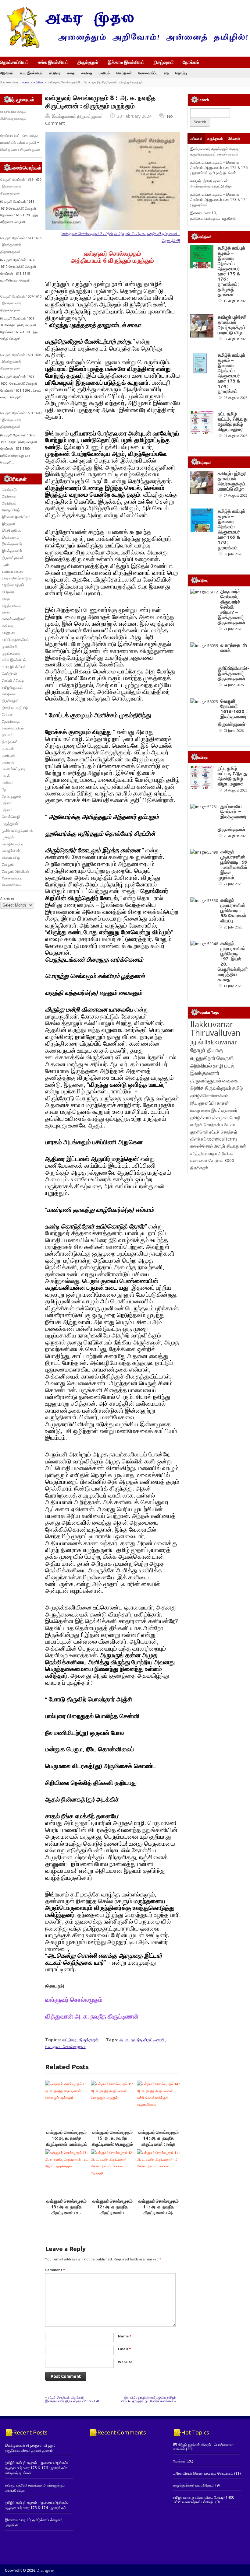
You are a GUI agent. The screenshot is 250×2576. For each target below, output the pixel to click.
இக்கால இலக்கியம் (126, 62)
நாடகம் (7, 735)
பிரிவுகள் (234, 138)
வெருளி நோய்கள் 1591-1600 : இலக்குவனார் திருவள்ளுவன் (21, 420)
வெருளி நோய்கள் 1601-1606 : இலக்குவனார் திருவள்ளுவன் (21, 362)
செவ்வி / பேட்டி (13, 680)
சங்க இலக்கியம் (53, 62)
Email (124, 2349)
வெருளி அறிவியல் (15, 871)
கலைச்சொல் (202, 1146)
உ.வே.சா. (229, 1125)
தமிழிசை (9, 694)
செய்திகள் (124, 73)
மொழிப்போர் (11, 851)
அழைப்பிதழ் (11, 510)
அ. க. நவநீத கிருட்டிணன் (142, 2040)
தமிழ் (237, 1088)
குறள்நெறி (10, 646)
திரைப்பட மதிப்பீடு (15, 708)
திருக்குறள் (88, 62)
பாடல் (6, 776)
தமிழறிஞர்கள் (12, 687)
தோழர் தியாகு (226, 1146)
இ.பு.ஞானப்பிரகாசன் (210, 1103)
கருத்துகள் (215, 138)
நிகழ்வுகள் (164, 62)
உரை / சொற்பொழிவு (17, 578)
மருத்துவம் (10, 824)
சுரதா (212, 1153)
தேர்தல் (7, 714)
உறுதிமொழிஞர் (13, 585)
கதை (71, 73)
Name (125, 2336)
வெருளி (8, 864)
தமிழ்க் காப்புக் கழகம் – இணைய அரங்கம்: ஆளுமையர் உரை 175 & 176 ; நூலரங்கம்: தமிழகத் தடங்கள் (219, 168)
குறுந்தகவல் (11, 653)
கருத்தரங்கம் (12, 605)
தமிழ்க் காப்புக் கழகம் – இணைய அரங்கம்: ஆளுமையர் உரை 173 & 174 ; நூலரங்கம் (219, 200)
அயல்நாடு (9, 489)
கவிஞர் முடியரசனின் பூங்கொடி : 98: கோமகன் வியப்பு (233, 910)
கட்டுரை (55, 73)
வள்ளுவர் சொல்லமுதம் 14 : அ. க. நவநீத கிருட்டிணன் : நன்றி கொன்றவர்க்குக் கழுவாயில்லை (159, 2144)
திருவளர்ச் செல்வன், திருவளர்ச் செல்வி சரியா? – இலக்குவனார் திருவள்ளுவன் (232, 607)
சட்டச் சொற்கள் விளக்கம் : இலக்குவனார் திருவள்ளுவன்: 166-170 (72, 2399)
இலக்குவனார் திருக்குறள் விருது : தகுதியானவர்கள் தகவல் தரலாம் (215, 152)
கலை (6, 612)
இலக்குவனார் (12, 544)
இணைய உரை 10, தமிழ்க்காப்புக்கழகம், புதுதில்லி (213, 215)
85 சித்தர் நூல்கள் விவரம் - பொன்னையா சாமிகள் (203, 2447)
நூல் (197, 1042)
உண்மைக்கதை (13, 571)
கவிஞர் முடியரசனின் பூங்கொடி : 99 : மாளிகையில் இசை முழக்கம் (232, 865)
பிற (166, 73)
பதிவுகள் (196, 138)
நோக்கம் (191, 63)
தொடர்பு (181, 73)
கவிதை (87, 73)
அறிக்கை (9, 496)
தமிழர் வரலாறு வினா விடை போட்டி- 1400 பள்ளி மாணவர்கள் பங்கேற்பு (204, 2499)
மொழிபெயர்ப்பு (12, 844)
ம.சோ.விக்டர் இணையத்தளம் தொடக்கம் (203, 2473)
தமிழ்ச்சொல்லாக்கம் (209, 1096)
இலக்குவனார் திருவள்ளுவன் (77, 116)
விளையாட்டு (11, 858)
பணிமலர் (9, 755)
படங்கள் (8, 748)
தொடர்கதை (11, 721)
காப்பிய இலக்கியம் (16, 640)
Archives (7, 898)
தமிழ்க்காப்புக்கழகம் (209, 1118)
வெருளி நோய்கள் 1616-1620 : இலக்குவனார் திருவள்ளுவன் (21, 186)
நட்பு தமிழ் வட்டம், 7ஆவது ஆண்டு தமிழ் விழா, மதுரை (233, 421)
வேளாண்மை (11, 885)
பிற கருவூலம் (11, 796)
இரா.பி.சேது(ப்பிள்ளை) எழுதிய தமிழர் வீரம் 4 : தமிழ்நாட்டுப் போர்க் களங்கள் (148, 2399)
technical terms (222, 1139)
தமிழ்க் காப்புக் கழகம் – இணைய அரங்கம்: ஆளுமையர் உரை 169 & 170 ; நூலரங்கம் (231, 529)
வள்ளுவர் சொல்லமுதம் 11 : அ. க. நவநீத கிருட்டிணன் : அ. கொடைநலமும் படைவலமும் (159, 2213)
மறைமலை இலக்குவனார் (214, 1110)
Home (25, 82)
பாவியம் (104, 73)
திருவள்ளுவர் (218, 1088)
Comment (55, 2270)
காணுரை (9, 633)
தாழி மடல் (223, 1066)
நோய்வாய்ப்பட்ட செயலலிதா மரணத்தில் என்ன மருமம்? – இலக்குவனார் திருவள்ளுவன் (20, 143)
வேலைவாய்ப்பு (148, 73)
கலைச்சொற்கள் (14, 619)
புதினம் (7, 803)
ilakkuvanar (221, 1042)
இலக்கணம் (11, 537)
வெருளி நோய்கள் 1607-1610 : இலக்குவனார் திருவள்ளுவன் (21, 303)
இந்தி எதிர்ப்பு (12, 530)
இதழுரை (8, 524)
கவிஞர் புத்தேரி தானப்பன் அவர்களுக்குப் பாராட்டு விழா (211, 184)
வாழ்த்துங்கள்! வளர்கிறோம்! (194, 2485)
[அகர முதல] (125, 46)
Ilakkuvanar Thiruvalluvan (215, 1029)
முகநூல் (8, 837)
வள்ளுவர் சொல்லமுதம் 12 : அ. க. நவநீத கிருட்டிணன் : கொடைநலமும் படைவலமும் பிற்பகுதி (112, 2213)
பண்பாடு (8, 762)
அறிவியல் (7, 73)
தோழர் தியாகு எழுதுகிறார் (207, 1054)
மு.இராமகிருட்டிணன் (17, 830)
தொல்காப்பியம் (14, 62)
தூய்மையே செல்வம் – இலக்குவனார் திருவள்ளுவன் (232, 818)
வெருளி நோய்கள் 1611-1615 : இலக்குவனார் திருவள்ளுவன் (21, 245)
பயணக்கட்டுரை (14, 769)
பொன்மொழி (11, 817)
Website (125, 2362)
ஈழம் (5, 564)
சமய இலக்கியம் (31, 73)
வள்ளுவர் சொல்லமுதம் (65, 2046)
